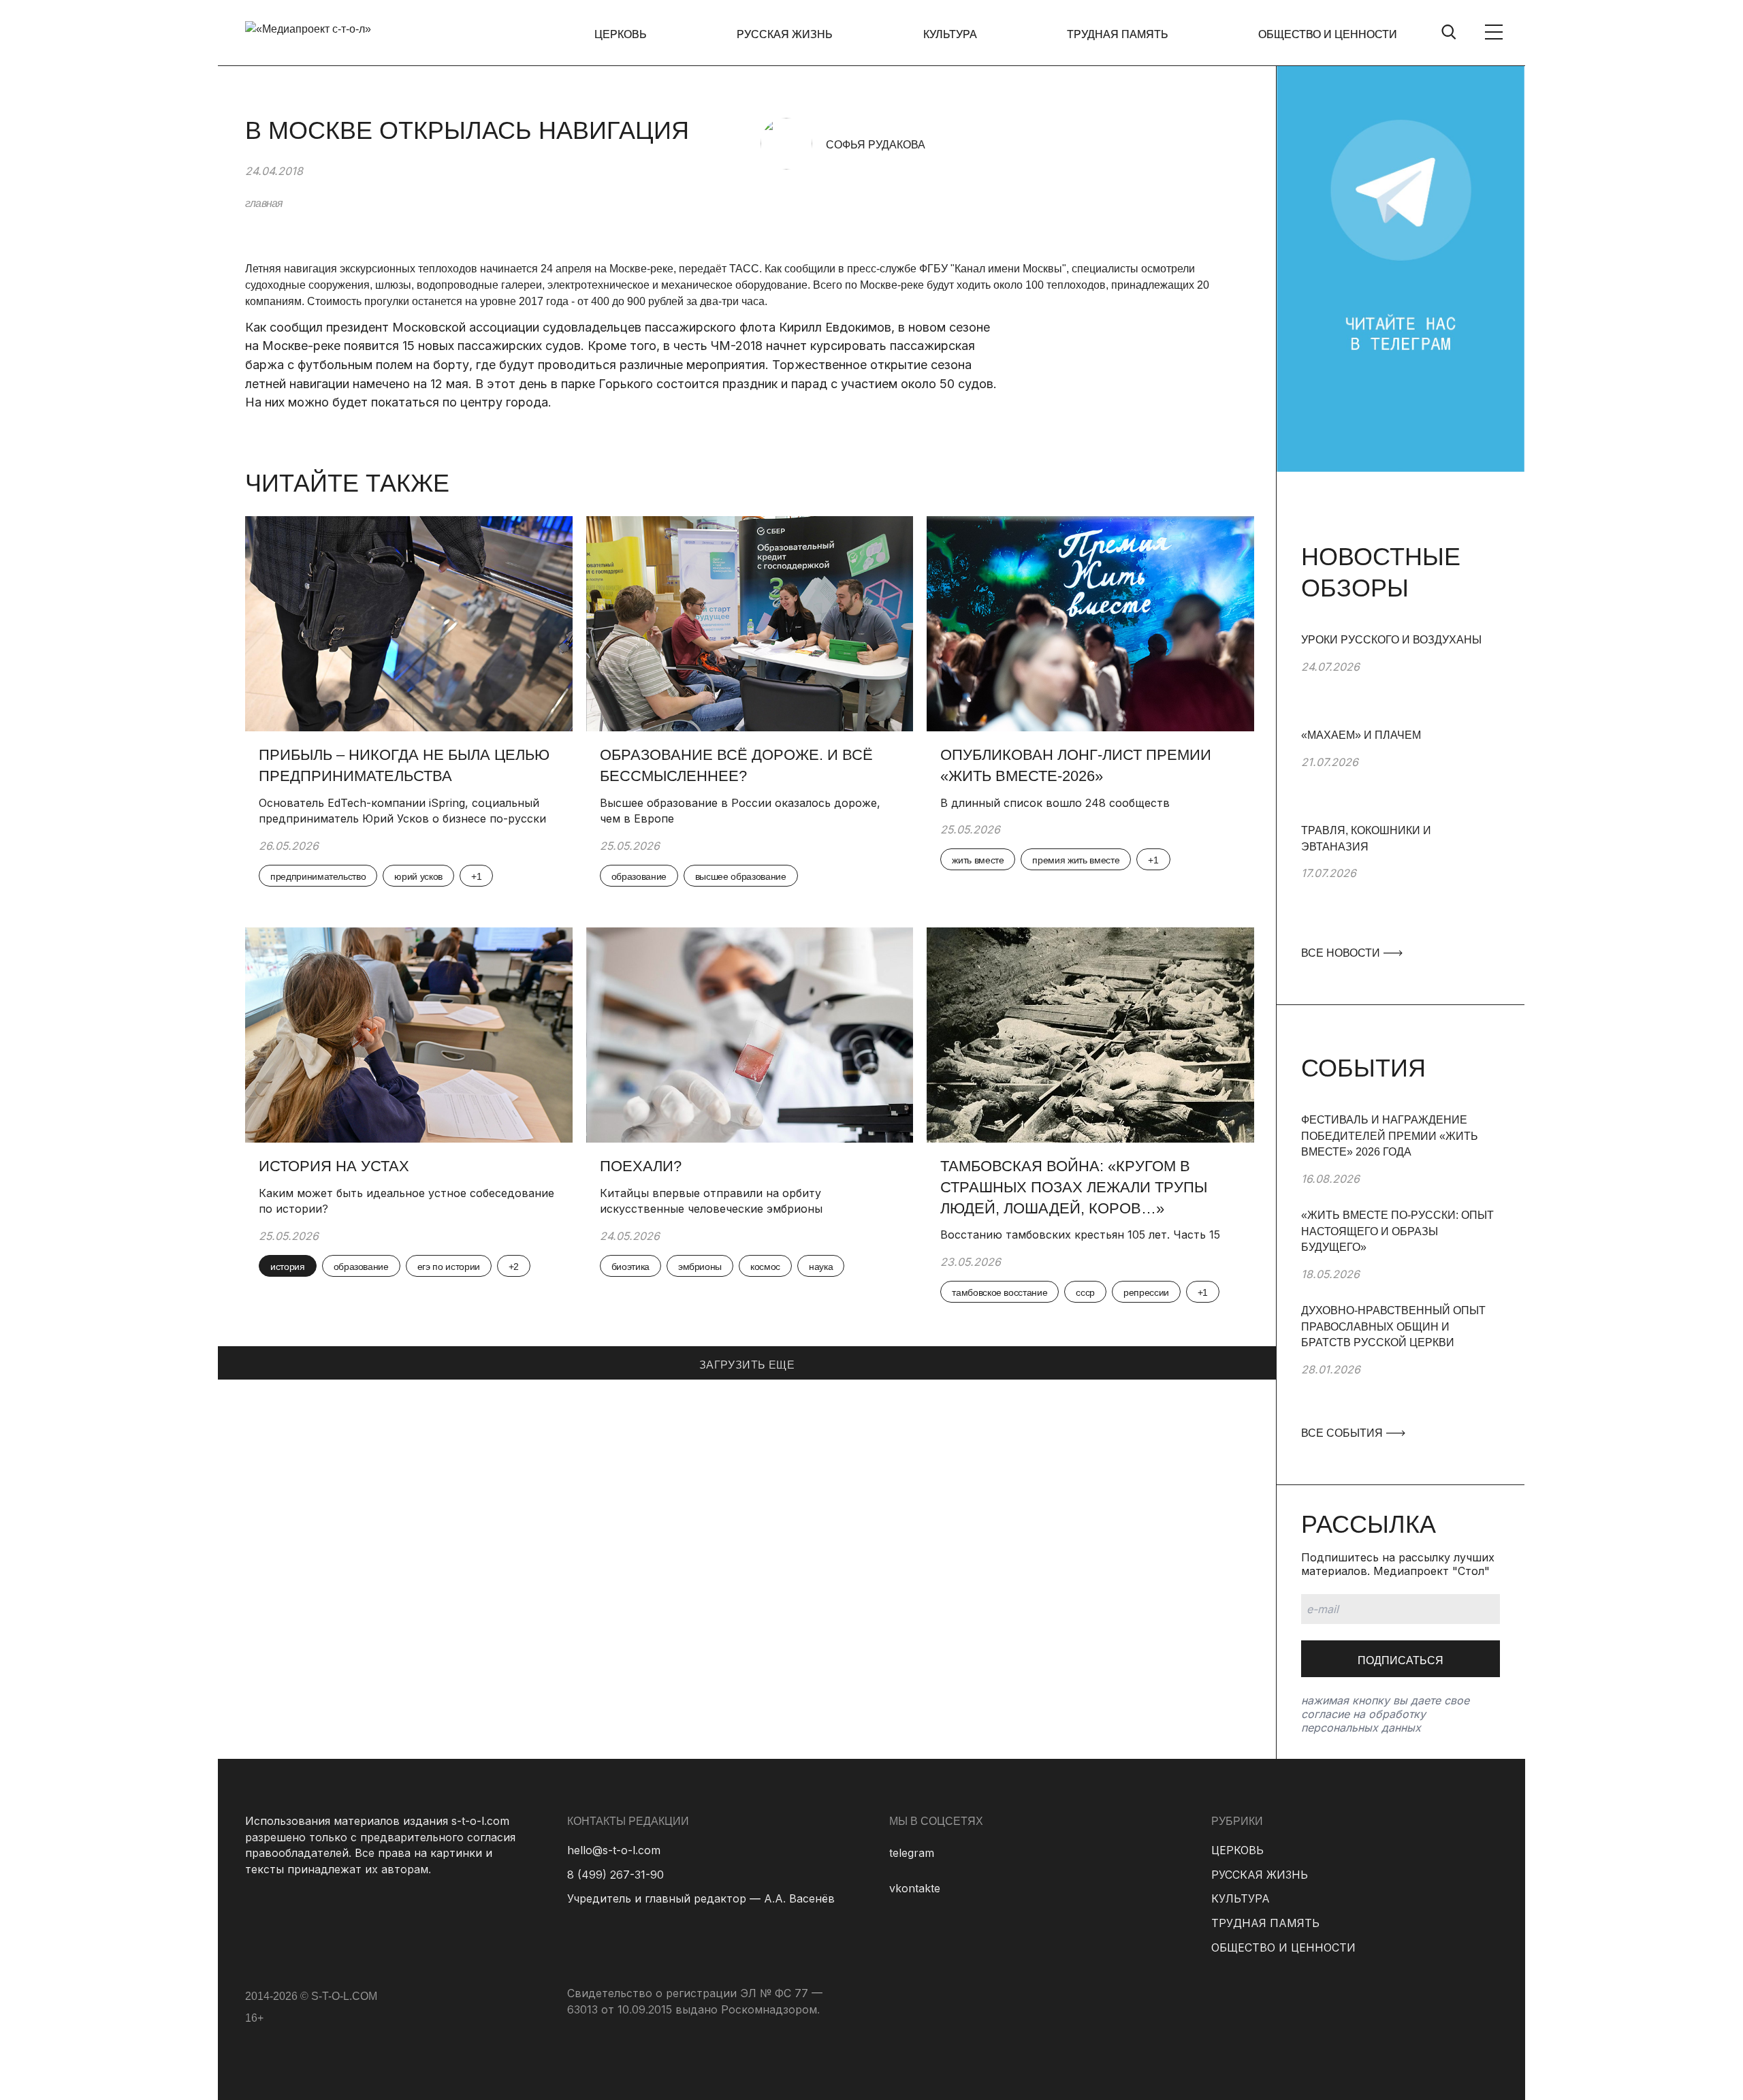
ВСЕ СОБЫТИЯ (1343, 1433)
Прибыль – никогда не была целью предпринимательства (404, 765)
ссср (1085, 1292)
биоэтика (630, 1267)
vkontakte (915, 1888)
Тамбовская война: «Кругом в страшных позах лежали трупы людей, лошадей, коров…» (1074, 1187)
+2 (514, 1267)
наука (821, 1267)
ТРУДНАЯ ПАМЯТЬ (1118, 34)
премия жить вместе (1076, 860)
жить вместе (978, 860)
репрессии (1146, 1292)
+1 (476, 876)
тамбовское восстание (1000, 1292)
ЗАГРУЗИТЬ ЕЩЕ (747, 1365)
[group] (1401, 680)
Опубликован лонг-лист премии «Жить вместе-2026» (1076, 765)
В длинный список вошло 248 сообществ (1055, 803)
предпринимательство (318, 876)
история (288, 1267)
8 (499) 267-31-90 (615, 1875)
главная (264, 203)
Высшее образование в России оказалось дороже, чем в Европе (740, 811)
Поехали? (641, 1166)
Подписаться (1401, 1660)
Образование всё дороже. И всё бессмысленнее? (736, 765)
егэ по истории (449, 1267)
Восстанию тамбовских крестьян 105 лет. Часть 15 (1080, 1235)
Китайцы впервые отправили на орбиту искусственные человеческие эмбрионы (711, 1201)
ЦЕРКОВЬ (621, 34)
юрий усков (418, 876)
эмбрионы (700, 1267)
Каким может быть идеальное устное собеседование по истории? (406, 1201)
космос (765, 1267)
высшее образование (741, 876)
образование (639, 876)
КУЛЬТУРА (950, 34)
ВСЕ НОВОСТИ (1342, 953)
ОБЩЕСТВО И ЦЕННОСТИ (1328, 34)
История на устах (334, 1166)
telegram (912, 1853)
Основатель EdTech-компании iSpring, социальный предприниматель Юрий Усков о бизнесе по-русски (404, 811)
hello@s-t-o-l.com (614, 1850)
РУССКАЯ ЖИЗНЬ (785, 34)
